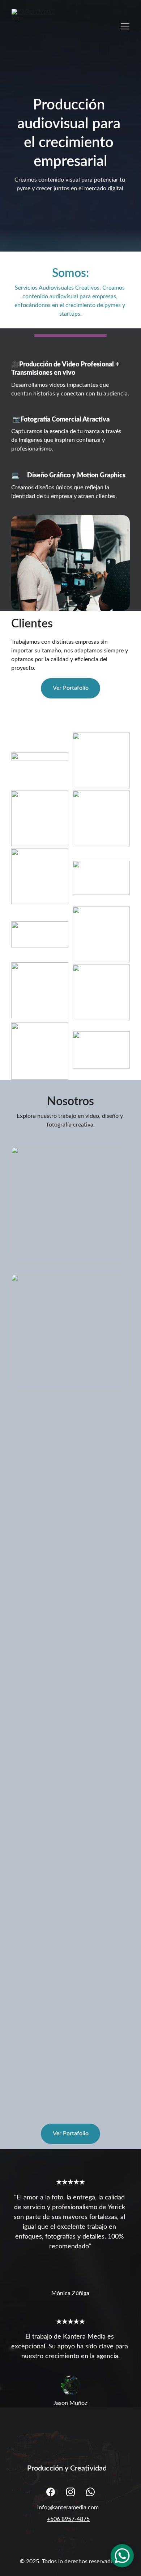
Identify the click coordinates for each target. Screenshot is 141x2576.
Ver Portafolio (71, 688)
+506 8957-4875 (68, 2519)
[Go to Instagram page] (70, 2492)
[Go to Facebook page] (51, 2492)
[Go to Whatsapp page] (90, 2492)
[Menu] (125, 26)
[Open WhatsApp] (122, 2556)
